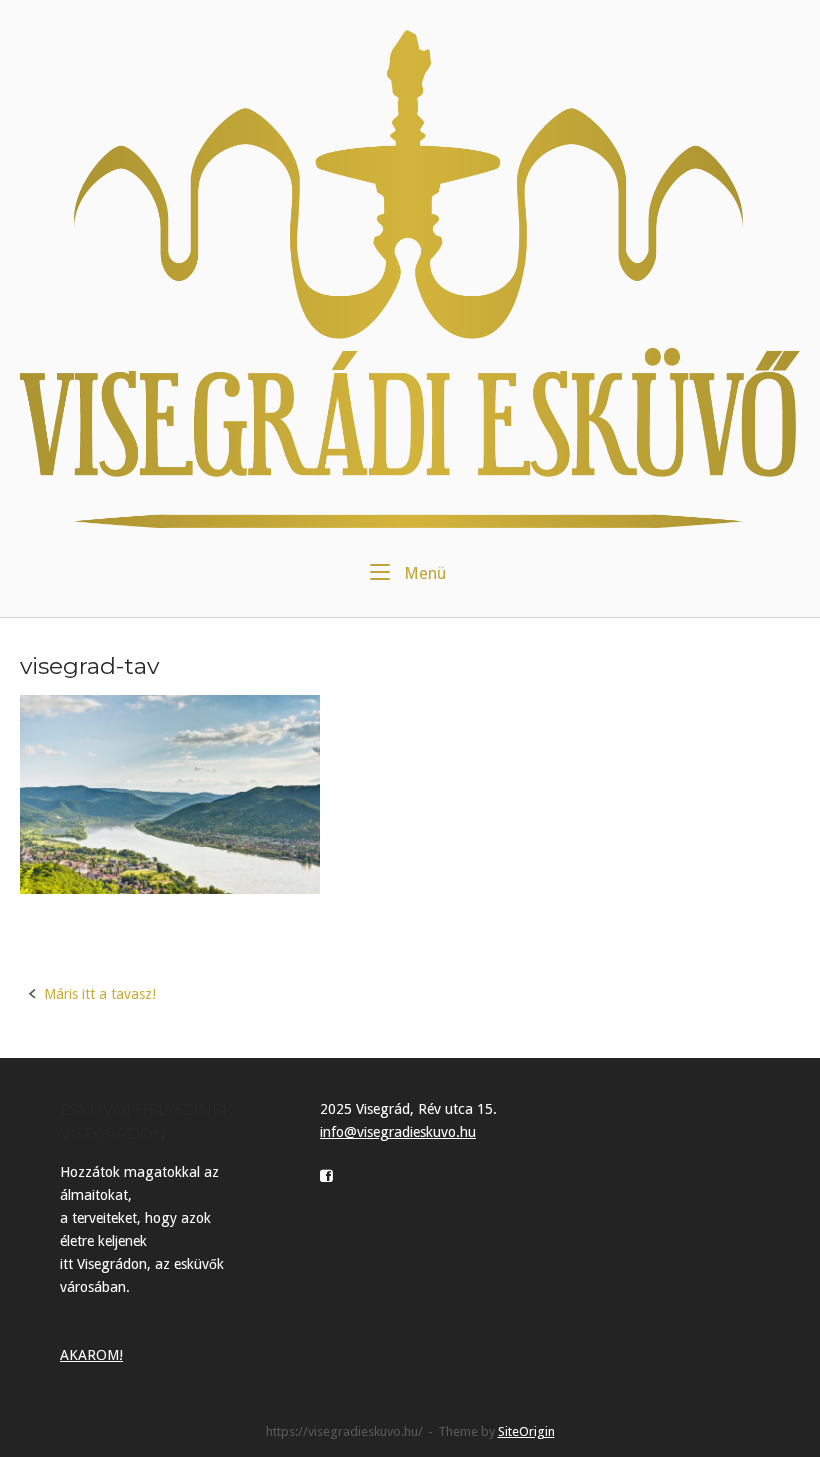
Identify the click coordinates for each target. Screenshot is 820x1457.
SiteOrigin (526, 1431)
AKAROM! (91, 1355)
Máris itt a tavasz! (100, 994)
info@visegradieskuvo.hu (398, 1132)
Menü (423, 573)
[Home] (410, 278)
